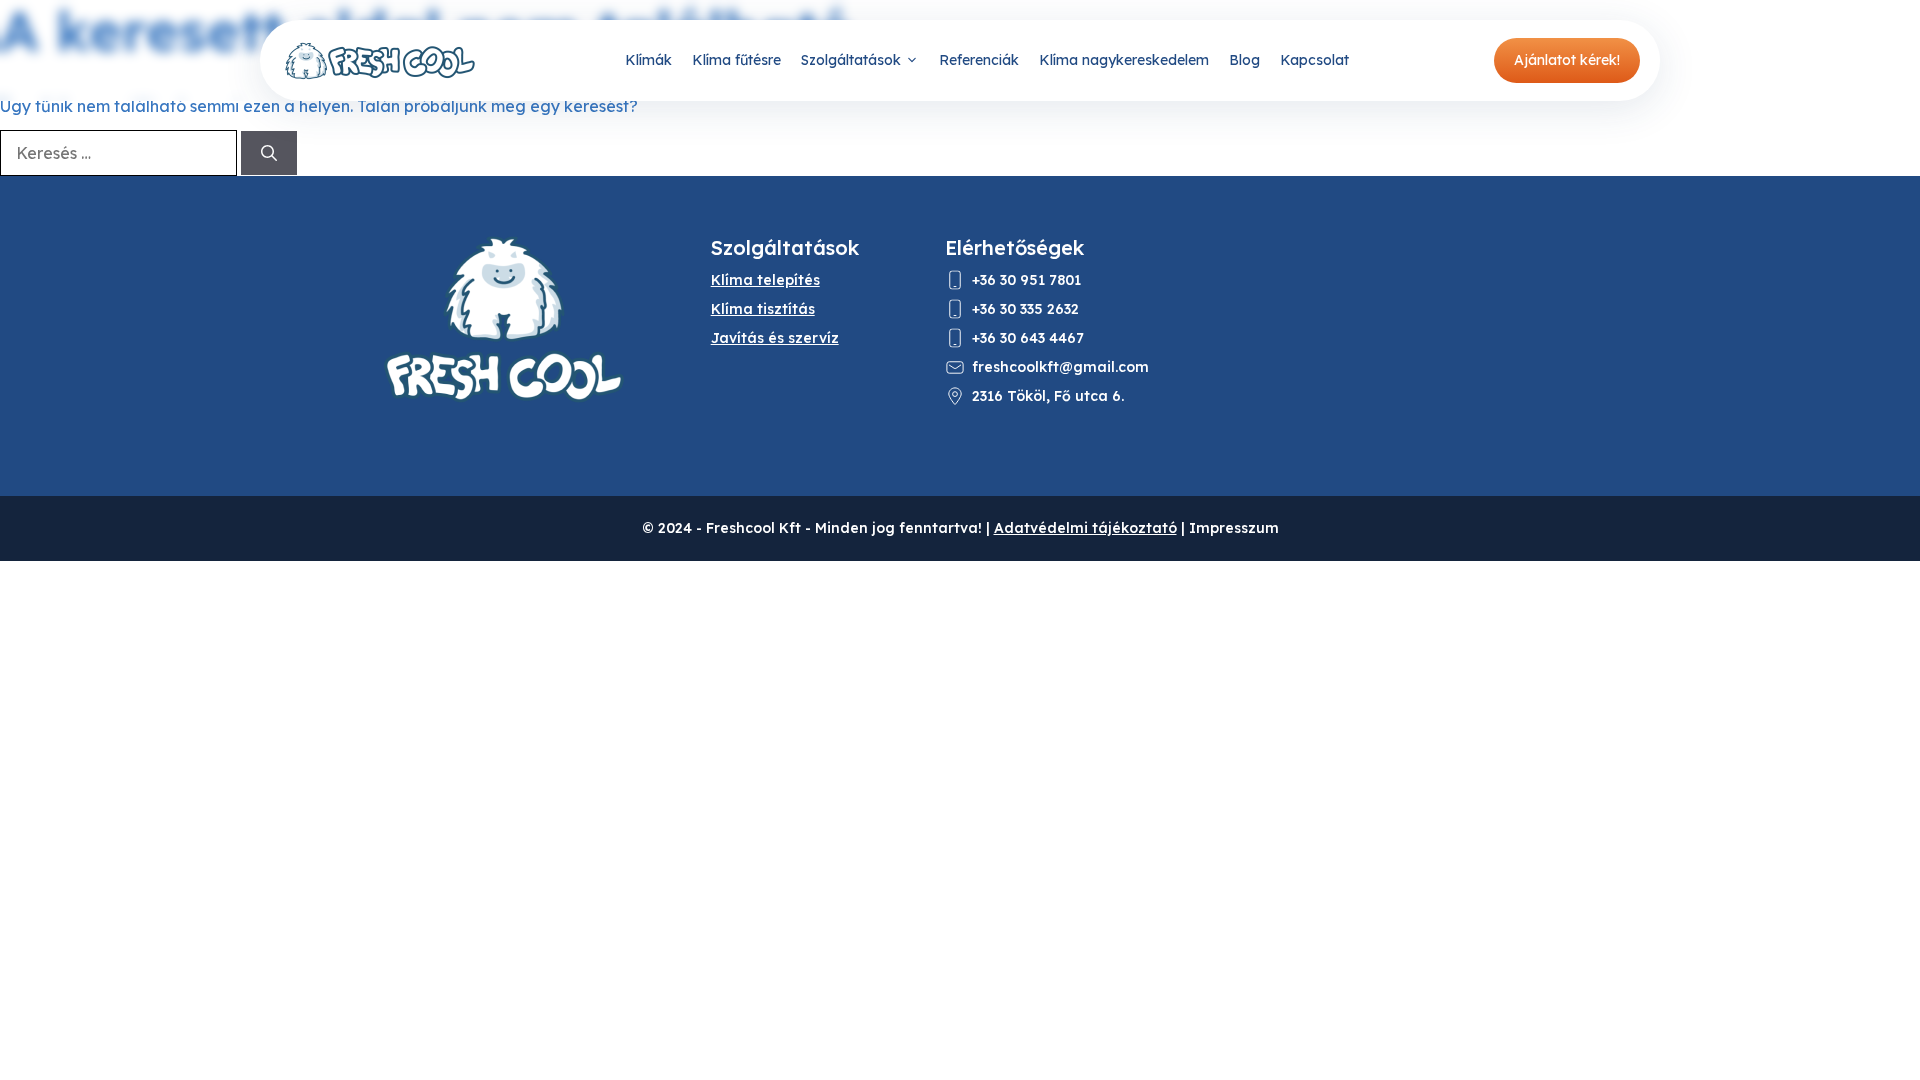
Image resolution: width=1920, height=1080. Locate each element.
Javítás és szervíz (775, 338)
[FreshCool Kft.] (380, 61)
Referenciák (979, 60)
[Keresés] (269, 153)
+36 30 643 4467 (1028, 338)
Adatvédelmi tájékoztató (1085, 528)
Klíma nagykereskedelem (1124, 60)
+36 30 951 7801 (1026, 280)
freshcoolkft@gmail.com (1060, 367)
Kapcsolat (1314, 60)
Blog (1244, 60)
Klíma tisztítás (763, 309)
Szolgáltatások (851, 60)
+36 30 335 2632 (1025, 309)
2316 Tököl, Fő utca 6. (1048, 396)
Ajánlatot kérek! (1567, 60)
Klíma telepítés (765, 280)
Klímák (648, 60)
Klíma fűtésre (736, 60)
